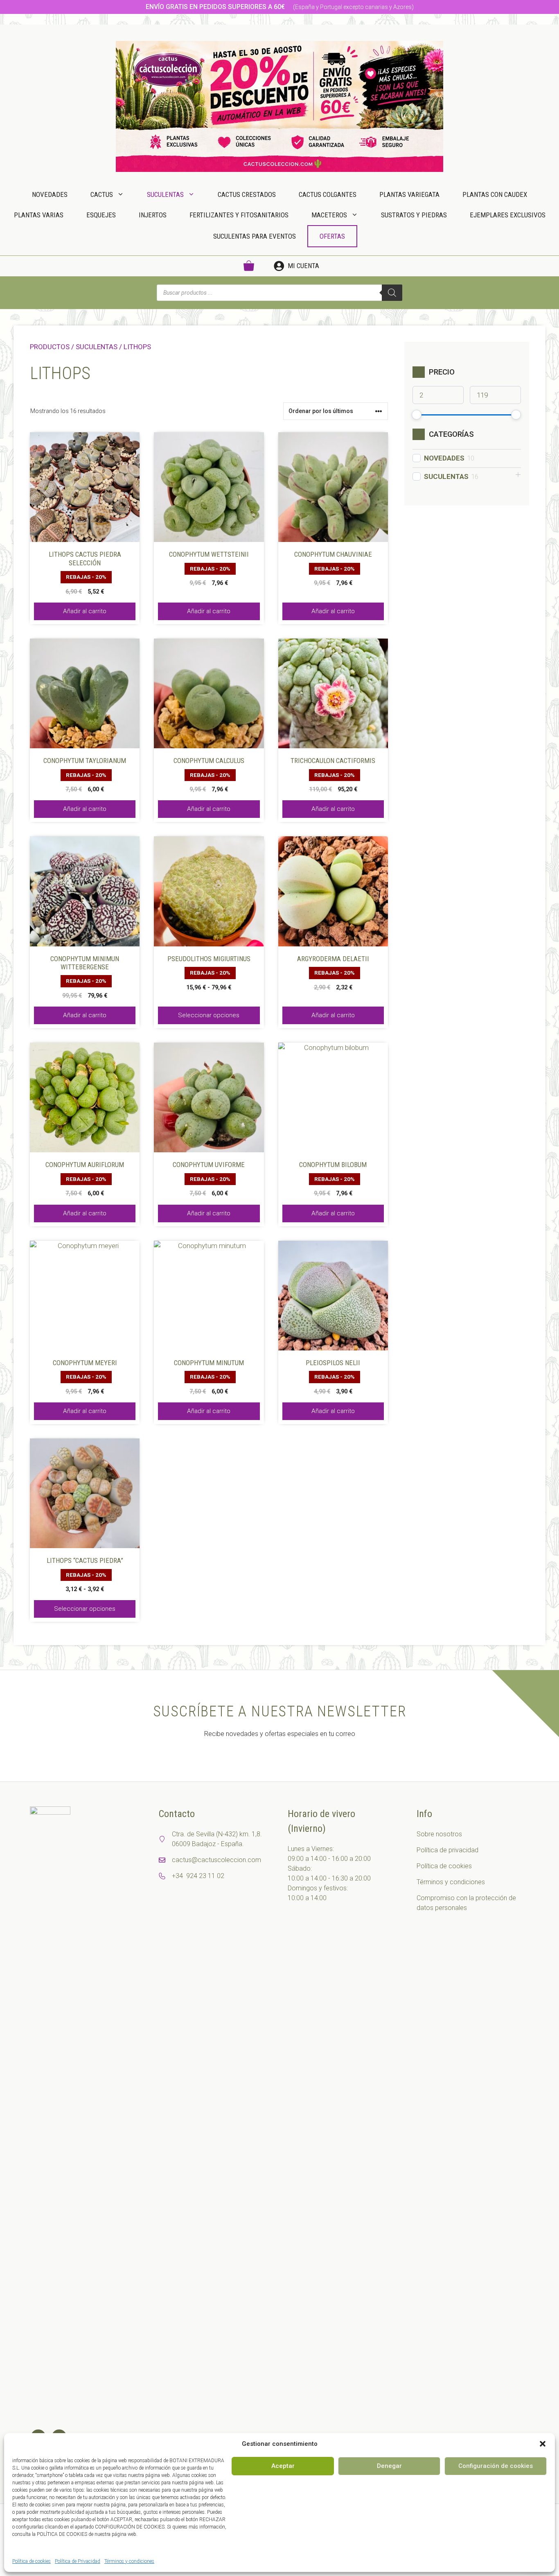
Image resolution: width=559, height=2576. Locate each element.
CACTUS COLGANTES (328, 194)
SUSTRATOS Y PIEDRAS (414, 215)
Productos (50, 347)
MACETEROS (329, 215)
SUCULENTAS (165, 194)
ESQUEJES (101, 215)
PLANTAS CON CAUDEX (495, 194)
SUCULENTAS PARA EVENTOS (255, 236)
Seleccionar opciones (209, 1015)
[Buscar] (392, 293)
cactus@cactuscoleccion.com (216, 1860)
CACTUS (102, 194)
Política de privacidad (447, 1850)
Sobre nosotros (439, 1834)
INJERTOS (153, 215)
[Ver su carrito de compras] (249, 266)
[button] (543, 2444)
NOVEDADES (50, 194)
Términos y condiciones (129, 2561)
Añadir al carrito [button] (85, 611)
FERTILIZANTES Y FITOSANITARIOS (239, 215)
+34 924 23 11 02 (198, 1876)
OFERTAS (332, 236)
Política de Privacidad (78, 2561)
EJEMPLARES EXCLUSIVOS (508, 215)
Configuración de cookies (496, 2466)
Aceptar (283, 2466)
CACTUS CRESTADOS (247, 194)
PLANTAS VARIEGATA (409, 194)
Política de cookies (32, 2561)
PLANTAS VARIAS (39, 215)
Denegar (389, 2466)
